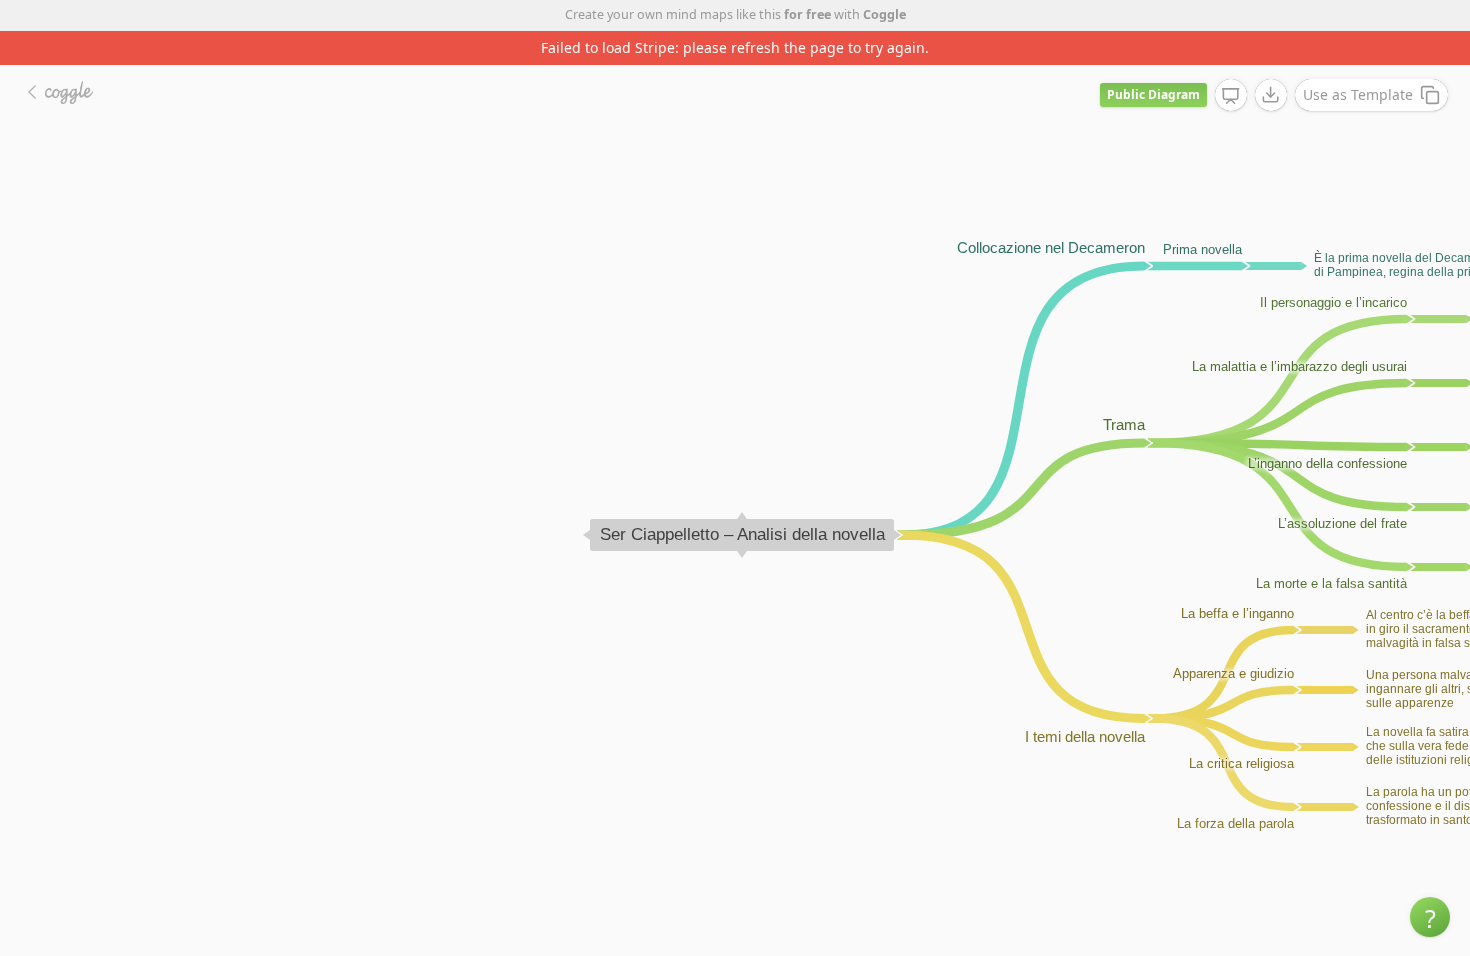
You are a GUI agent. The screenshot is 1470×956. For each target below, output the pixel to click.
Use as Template (1358, 94)
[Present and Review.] (1231, 96)
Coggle (884, 14)
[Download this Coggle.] (1271, 95)
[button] (1430, 917)
